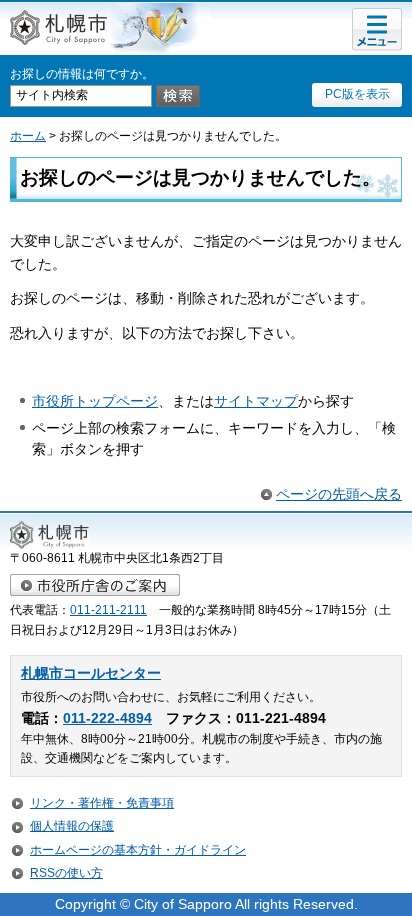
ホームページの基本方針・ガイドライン (138, 850)
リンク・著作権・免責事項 (102, 803)
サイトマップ (256, 401)
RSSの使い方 (66, 873)
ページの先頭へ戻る (339, 494)
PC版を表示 (357, 94)
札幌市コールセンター (91, 673)
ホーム (28, 136)
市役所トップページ (95, 401)
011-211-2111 (108, 610)
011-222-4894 (107, 718)
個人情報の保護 (72, 826)
